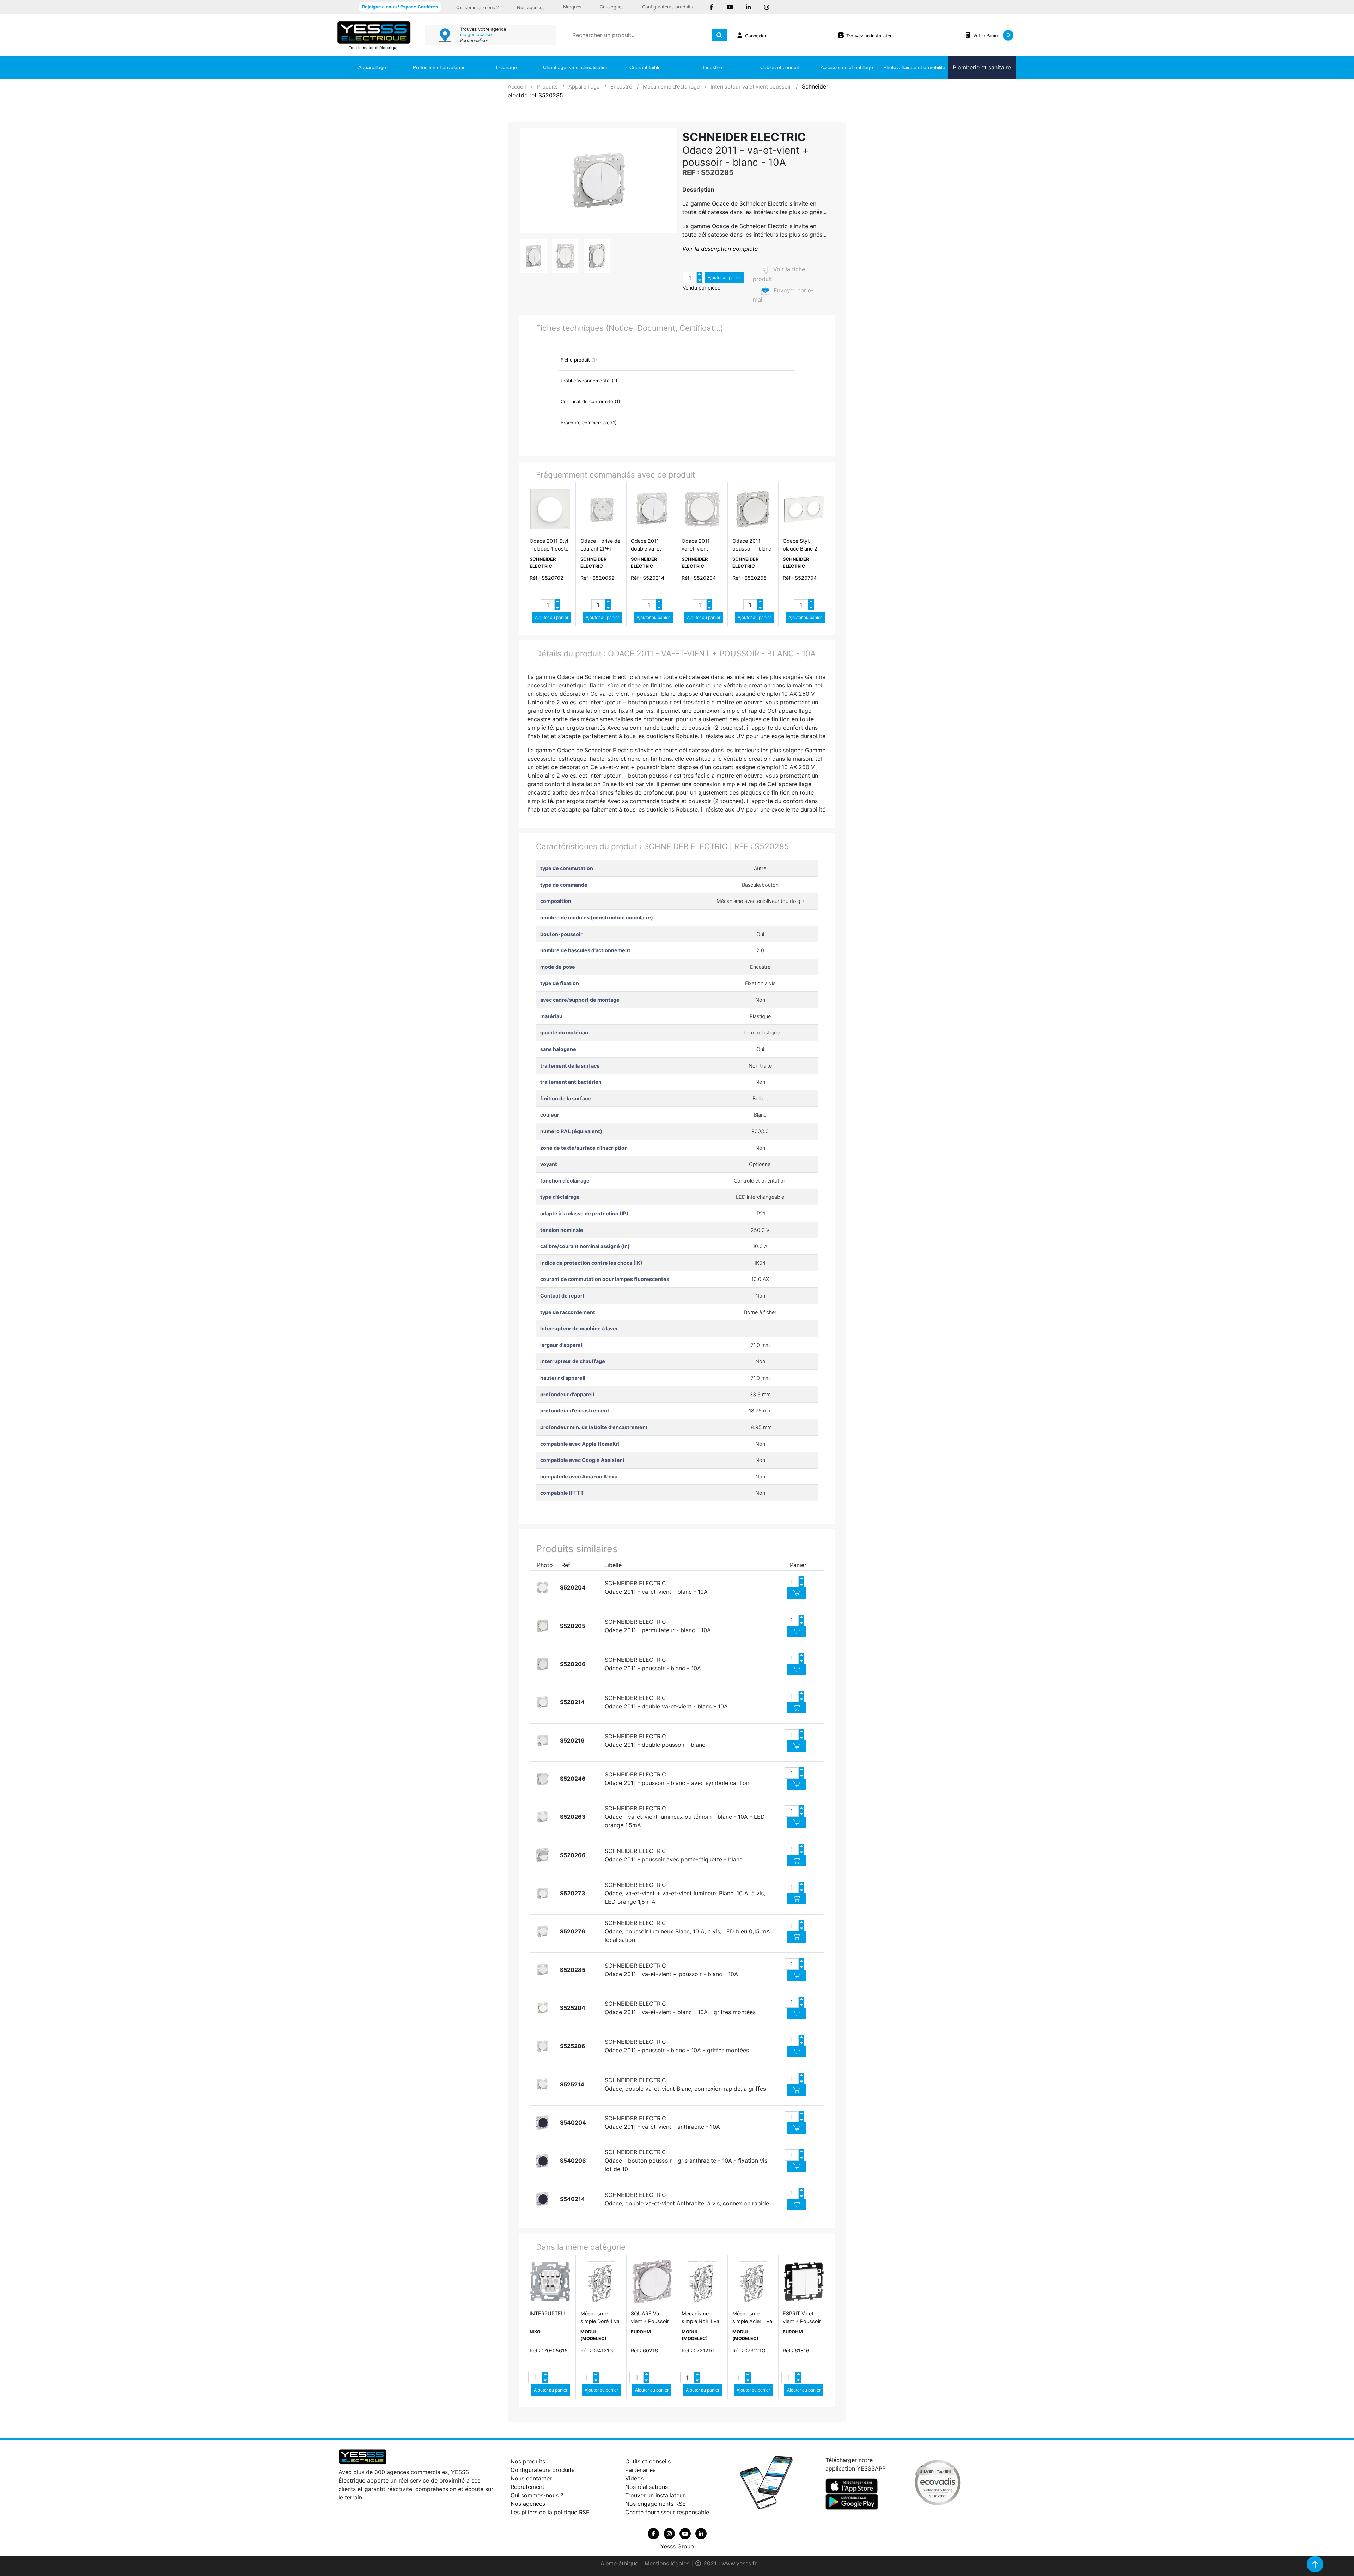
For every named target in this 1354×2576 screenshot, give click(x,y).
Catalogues (612, 7)
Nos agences (531, 8)
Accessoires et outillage (847, 67)
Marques (572, 7)
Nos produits (528, 2461)
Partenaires (640, 2470)
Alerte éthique (620, 2563)
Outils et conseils (648, 2461)
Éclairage (507, 67)
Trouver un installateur (655, 2495)
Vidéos (634, 2478)
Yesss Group (677, 2546)
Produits (547, 87)
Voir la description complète (720, 249)
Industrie (712, 67)
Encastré (621, 87)
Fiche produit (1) (579, 360)
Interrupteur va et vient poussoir (751, 87)
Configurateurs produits (668, 7)
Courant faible (645, 67)
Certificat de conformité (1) (590, 401)
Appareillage (372, 67)
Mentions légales (668, 2563)
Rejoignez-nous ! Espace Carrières (400, 7)
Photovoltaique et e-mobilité (914, 67)
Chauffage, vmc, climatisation (576, 67)
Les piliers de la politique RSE (550, 2512)
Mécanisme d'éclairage (671, 87)
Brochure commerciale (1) (589, 423)
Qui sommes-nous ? (477, 8)
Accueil (517, 87)
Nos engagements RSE (655, 2504)
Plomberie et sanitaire (982, 67)
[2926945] (542, 1588)
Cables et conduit (780, 67)
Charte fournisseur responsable (667, 2512)
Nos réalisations (646, 2487)
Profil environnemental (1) (589, 381)
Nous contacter (531, 2478)
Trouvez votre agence (483, 29)
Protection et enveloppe (439, 67)
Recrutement (527, 2487)
